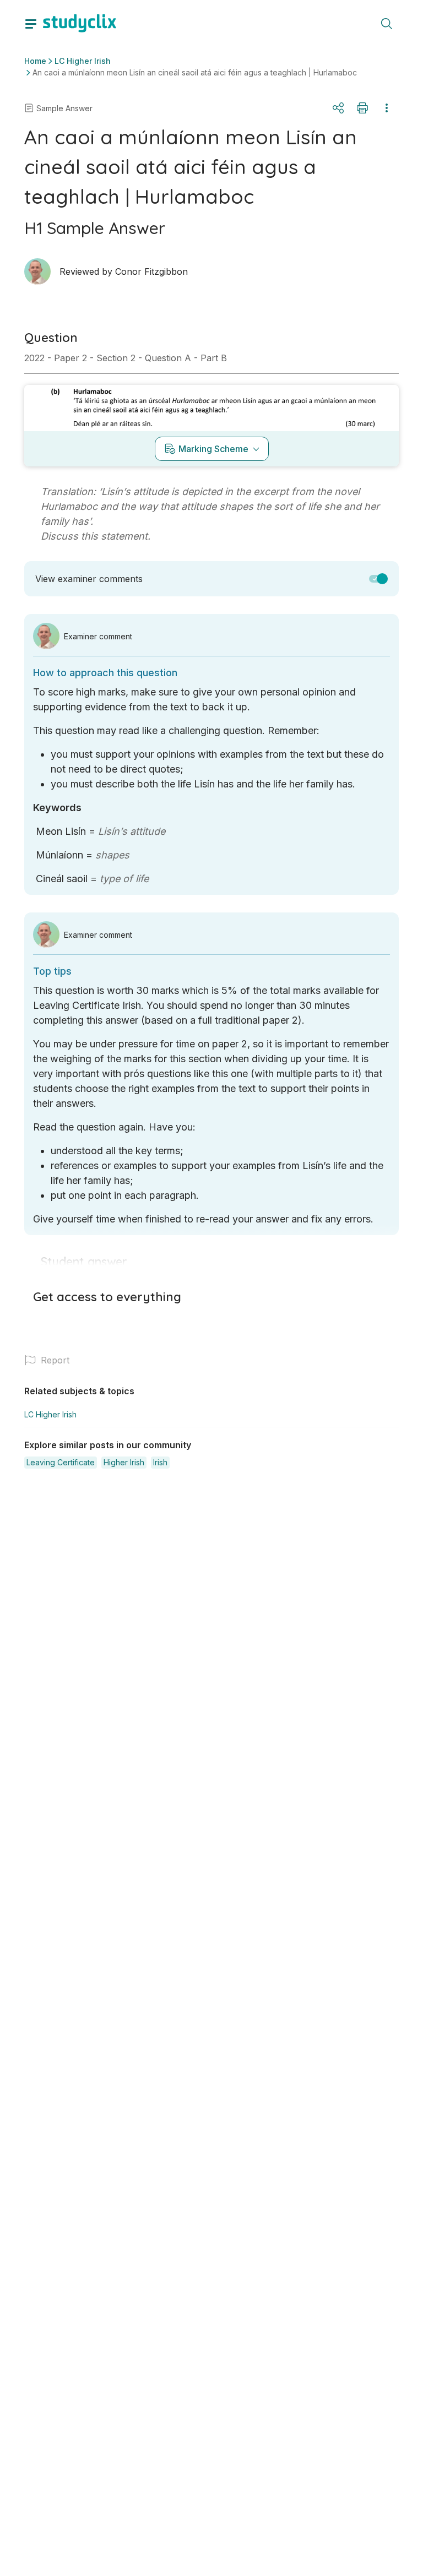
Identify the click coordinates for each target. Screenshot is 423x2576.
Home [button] (35, 61)
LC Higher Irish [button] (83, 61)
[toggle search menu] (387, 23)
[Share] (338, 108)
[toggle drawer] (31, 23)
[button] (378, 579)
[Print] (362, 108)
